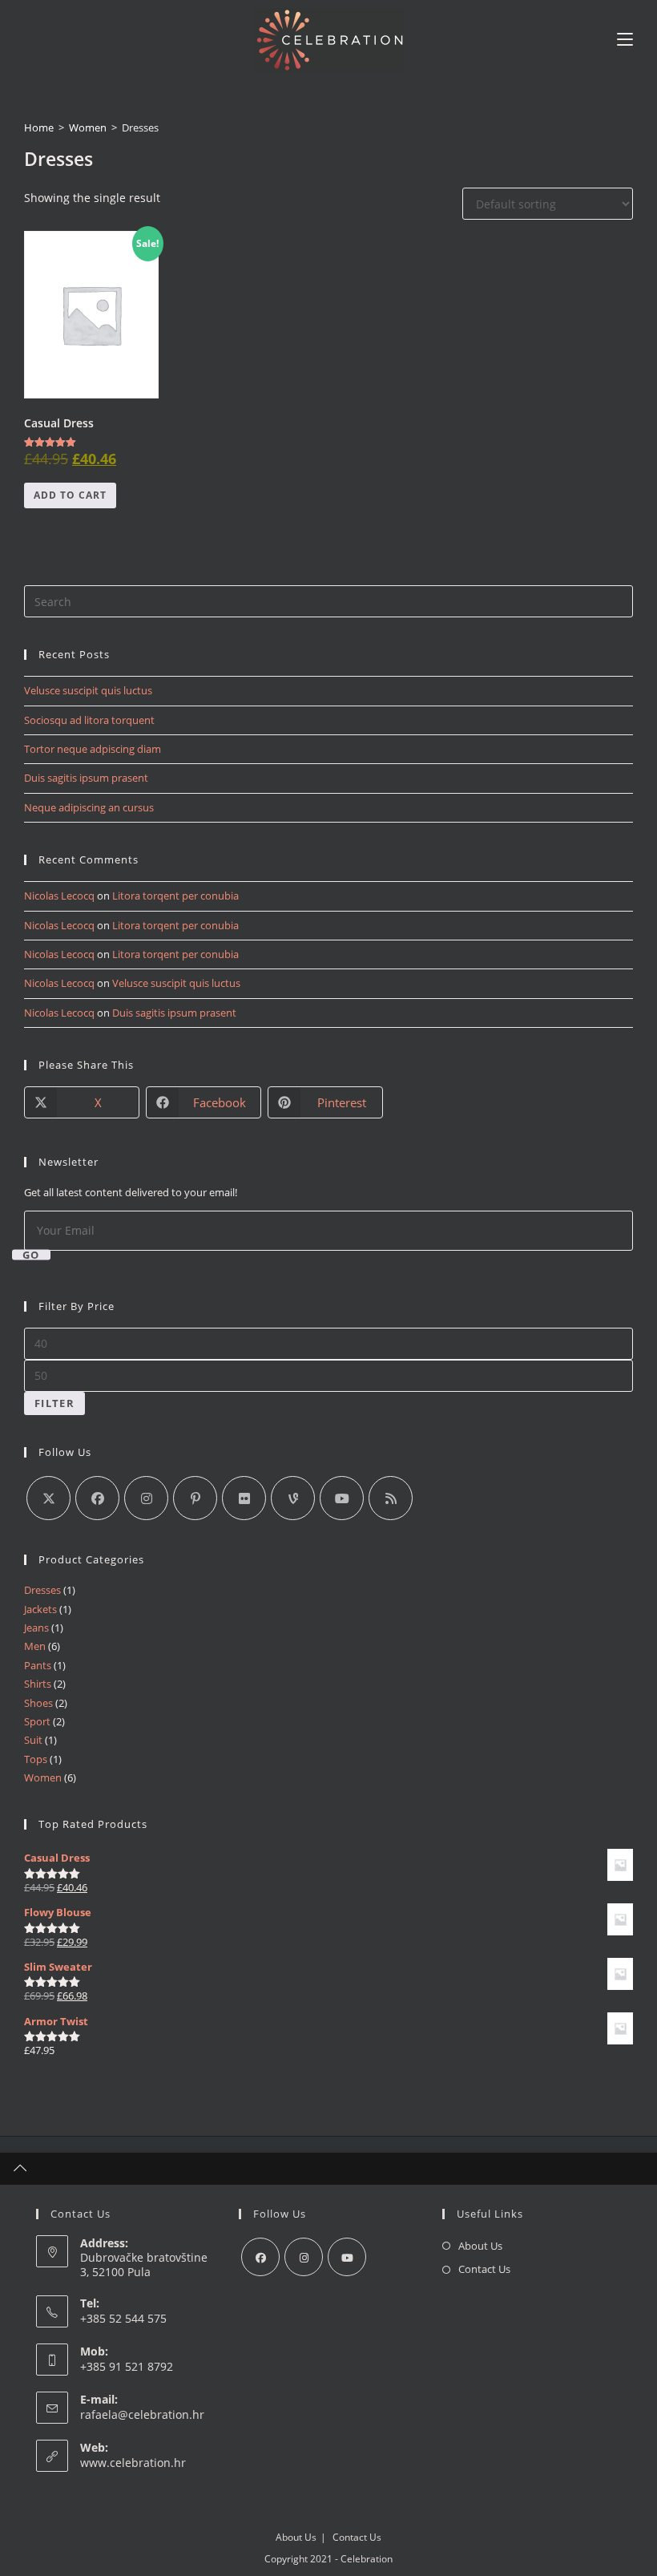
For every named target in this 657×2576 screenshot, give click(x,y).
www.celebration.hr (133, 2463)
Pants (38, 1665)
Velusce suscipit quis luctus (88, 690)
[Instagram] (146, 1498)
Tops (36, 1759)
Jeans (36, 1628)
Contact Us (484, 2269)
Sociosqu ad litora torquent (89, 720)
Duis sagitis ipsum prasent (86, 778)
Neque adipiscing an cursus (89, 807)
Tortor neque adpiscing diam (93, 749)
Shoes (38, 1703)
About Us (480, 2246)
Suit (33, 1740)
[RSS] (391, 1498)
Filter (54, 1403)
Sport (37, 1721)
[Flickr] (244, 1498)
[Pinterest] (195, 1498)
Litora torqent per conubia (175, 896)
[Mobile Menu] (625, 40)
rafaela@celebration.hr (142, 2414)
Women (88, 127)
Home (39, 127)
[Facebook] (97, 1498)
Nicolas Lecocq (59, 896)
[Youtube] (342, 1498)
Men (35, 1646)
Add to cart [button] (70, 495)
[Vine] (293, 1498)
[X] (48, 1498)
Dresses (42, 1590)
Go (31, 1254)
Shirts (38, 1684)
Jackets (40, 1609)
